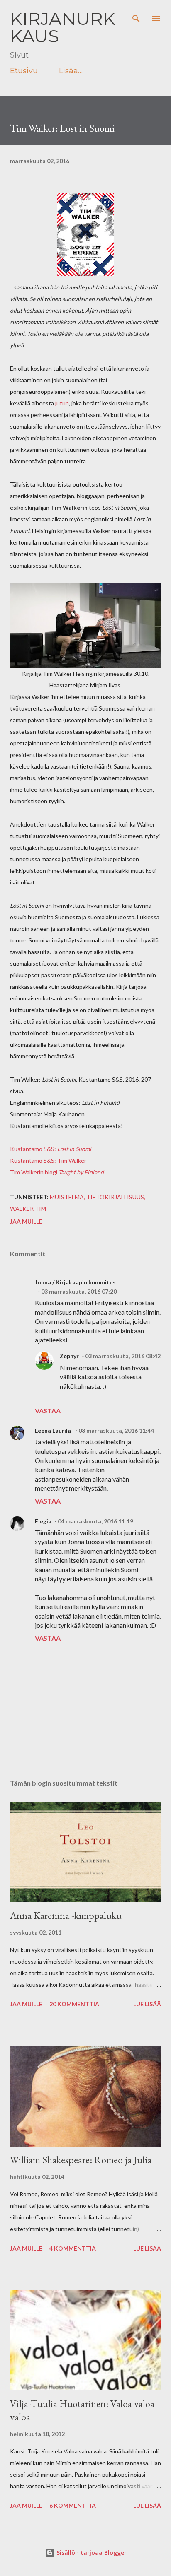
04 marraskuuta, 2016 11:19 (95, 1521)
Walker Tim (28, 1208)
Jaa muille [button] (26, 1221)
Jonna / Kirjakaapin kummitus (75, 1282)
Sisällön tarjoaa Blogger (91, 2553)
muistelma (67, 1197)
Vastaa (48, 1411)
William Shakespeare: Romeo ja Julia (81, 2160)
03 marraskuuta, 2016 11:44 (116, 1430)
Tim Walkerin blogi (57, 1172)
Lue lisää (147, 2004)
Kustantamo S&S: (51, 1149)
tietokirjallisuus (115, 1197)
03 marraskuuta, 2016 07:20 (79, 1291)
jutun (62, 403)
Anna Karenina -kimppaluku (66, 1915)
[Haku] (136, 15)
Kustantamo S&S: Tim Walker (48, 1160)
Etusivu (24, 71)
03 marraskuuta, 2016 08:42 (123, 1356)
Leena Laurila (54, 1430)
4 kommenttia (73, 2248)
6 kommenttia (73, 2505)
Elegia (43, 1521)
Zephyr (69, 1356)
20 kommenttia (74, 2004)
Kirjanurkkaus (63, 27)
